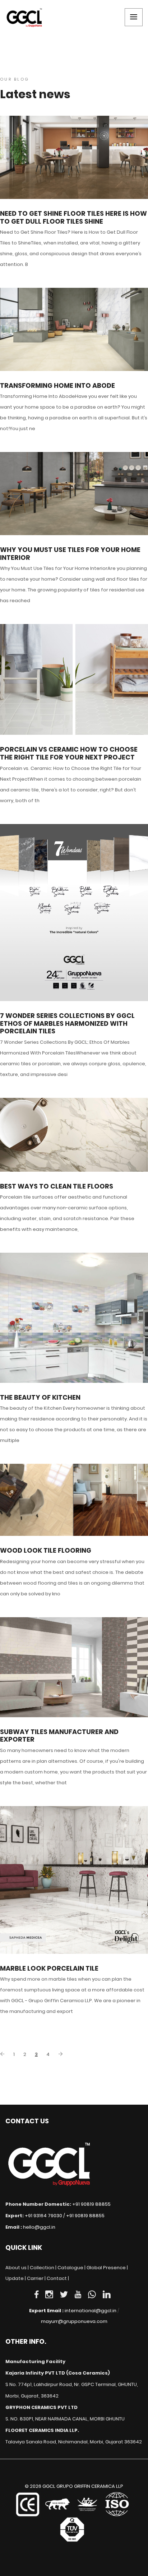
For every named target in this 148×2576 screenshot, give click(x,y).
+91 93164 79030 (43, 2216)
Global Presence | (107, 2268)
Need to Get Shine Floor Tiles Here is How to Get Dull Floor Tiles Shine (73, 217)
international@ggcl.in (91, 2311)
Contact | (58, 2278)
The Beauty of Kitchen (40, 1397)
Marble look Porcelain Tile (49, 1968)
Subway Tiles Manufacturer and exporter (59, 1736)
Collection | (43, 2268)
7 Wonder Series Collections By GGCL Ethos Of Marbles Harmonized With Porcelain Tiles (67, 1023)
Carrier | (36, 2278)
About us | (17, 2268)
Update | (16, 2278)
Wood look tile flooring (46, 1551)
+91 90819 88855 (91, 2204)
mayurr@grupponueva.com (74, 2321)
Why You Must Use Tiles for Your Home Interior (70, 554)
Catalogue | (71, 2268)
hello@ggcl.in (39, 2227)
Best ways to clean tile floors (57, 1186)
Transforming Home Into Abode (57, 386)
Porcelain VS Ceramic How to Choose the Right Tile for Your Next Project (69, 753)
